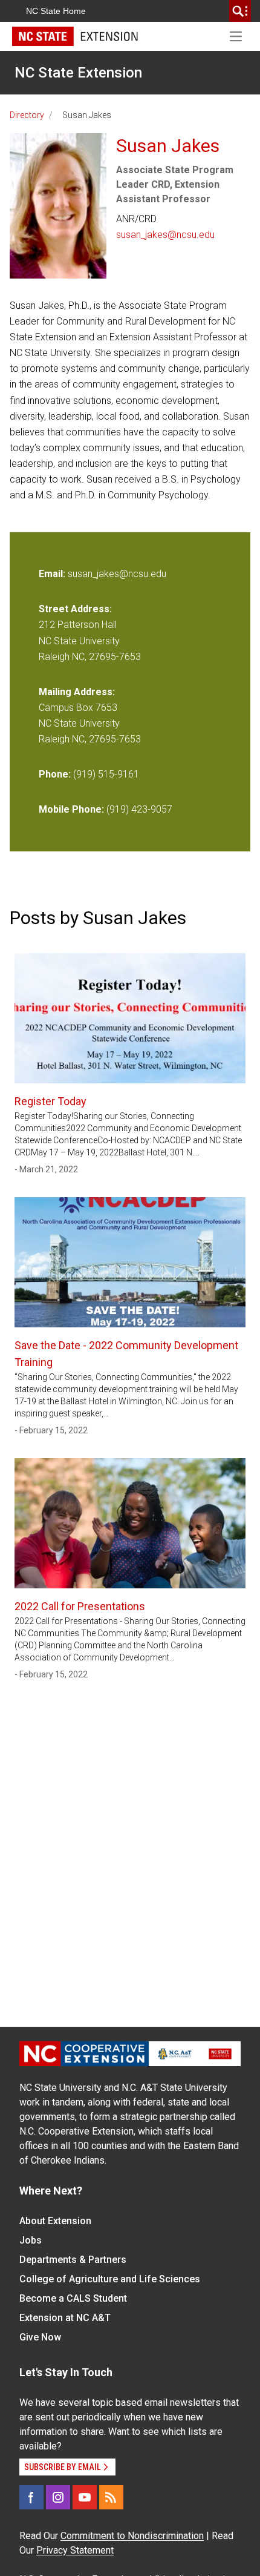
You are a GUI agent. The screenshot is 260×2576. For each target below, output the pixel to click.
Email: (53, 574)
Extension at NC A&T (65, 2318)
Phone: (55, 774)
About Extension (55, 2221)
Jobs (31, 2240)
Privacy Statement (75, 2550)
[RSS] (111, 2497)
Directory (27, 115)
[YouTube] (85, 2497)
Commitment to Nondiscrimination (132, 2536)
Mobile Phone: (71, 809)
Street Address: (75, 609)
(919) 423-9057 (139, 809)
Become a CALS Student (73, 2298)
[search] (240, 11)
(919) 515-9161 (106, 774)
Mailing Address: (77, 692)
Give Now (40, 2337)
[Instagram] (58, 2497)
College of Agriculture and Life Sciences (110, 2279)
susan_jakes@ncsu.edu (165, 235)
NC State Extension (78, 73)
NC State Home (56, 11)
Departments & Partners (73, 2260)
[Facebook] (31, 2497)
